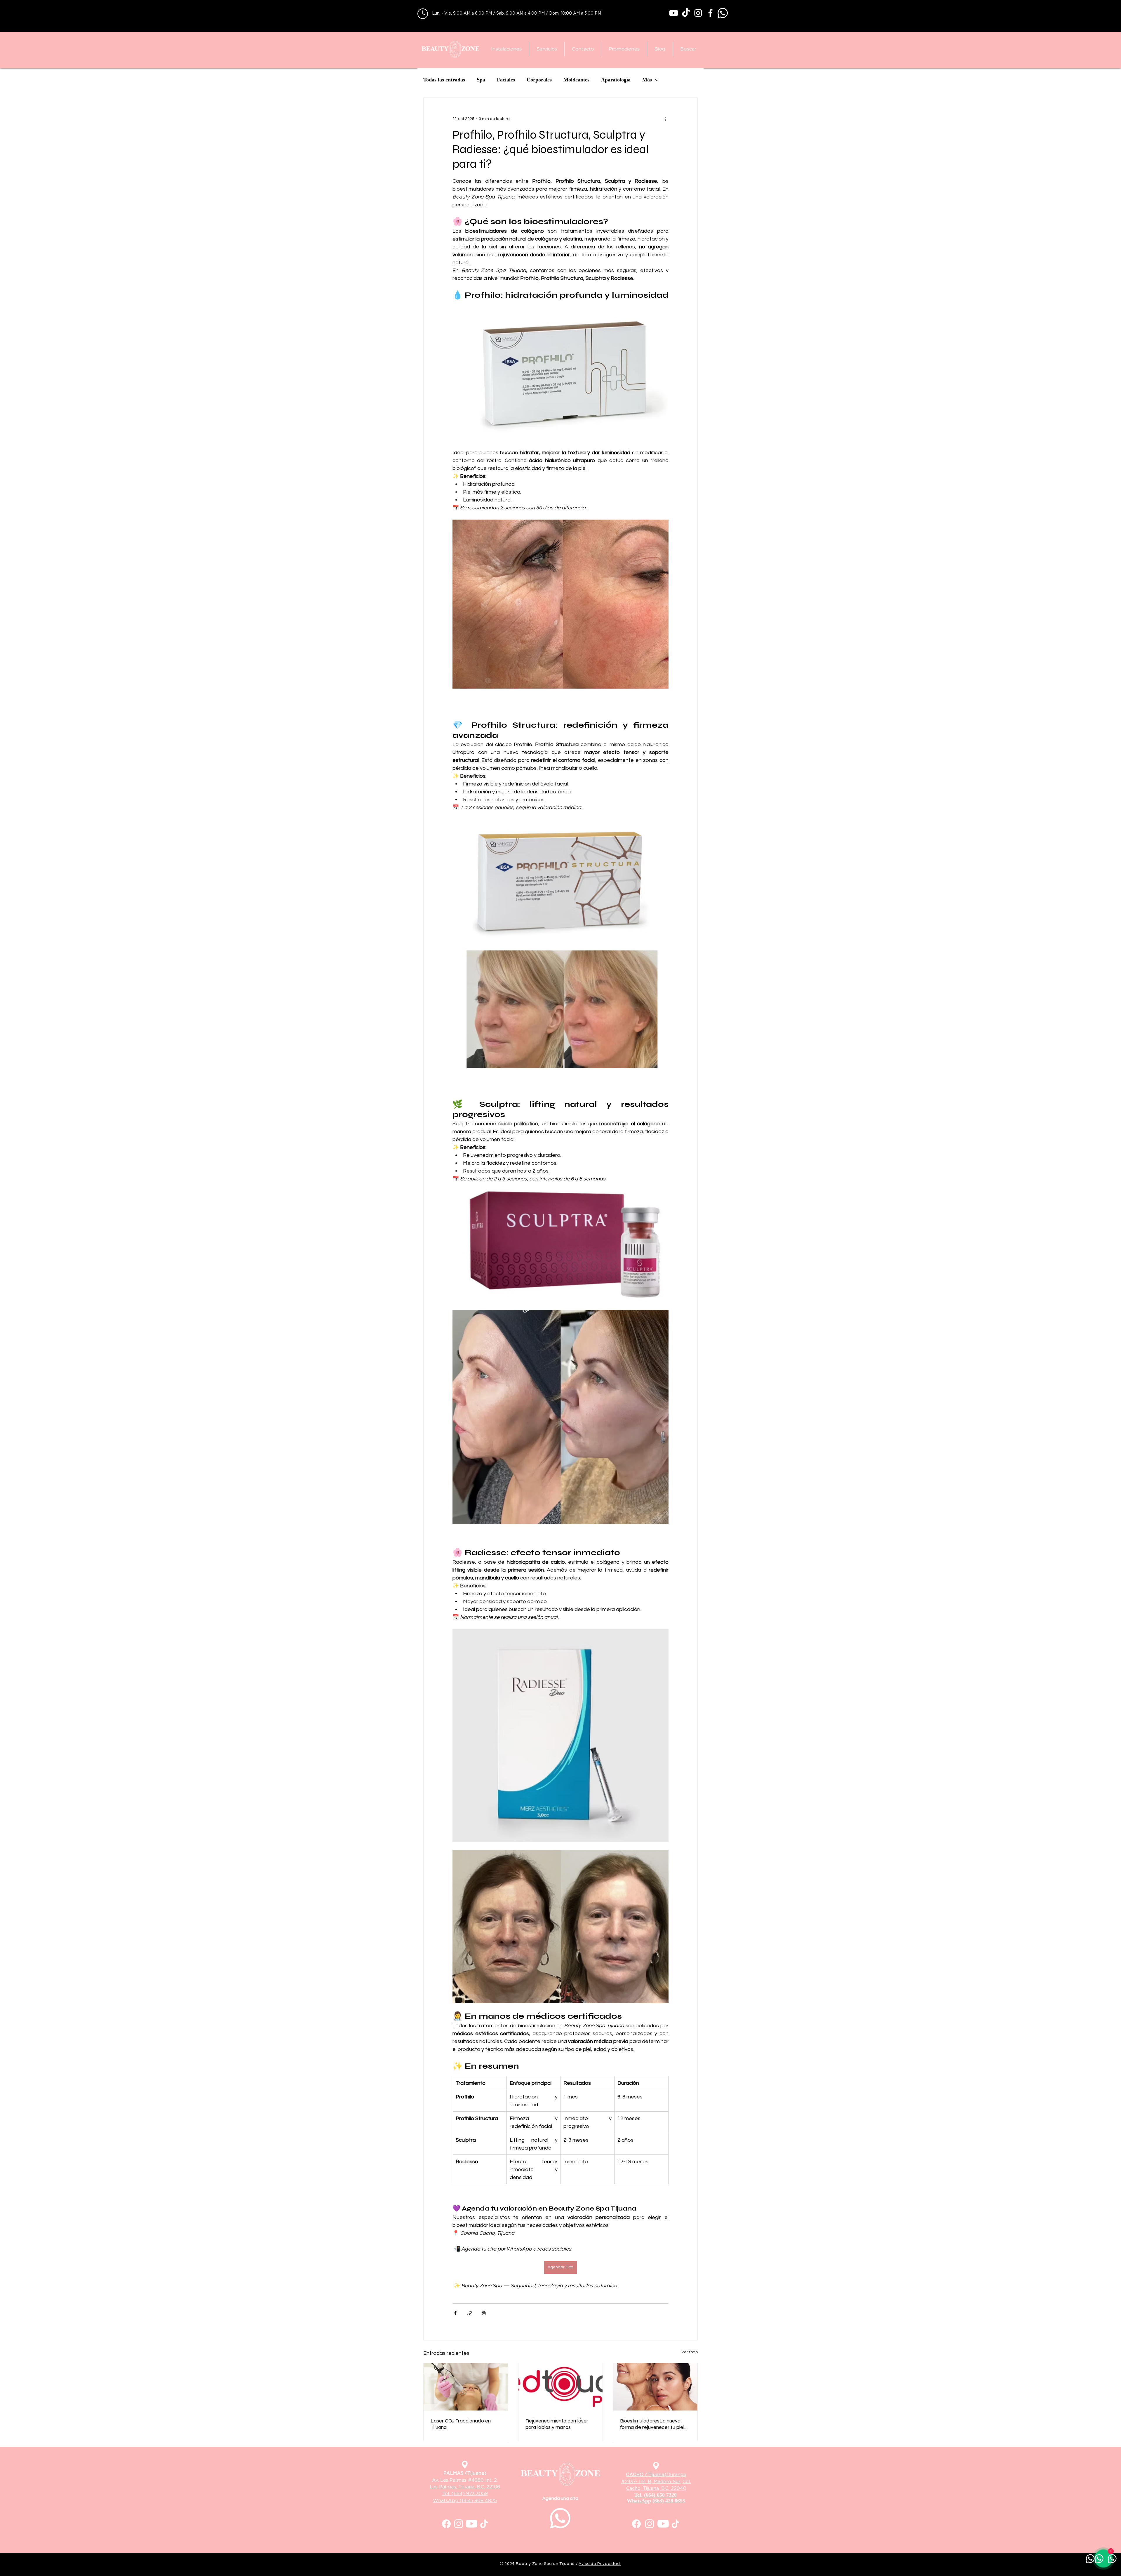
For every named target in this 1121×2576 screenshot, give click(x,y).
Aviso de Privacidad (600, 2564)
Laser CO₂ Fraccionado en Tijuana (461, 2424)
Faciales (506, 80)
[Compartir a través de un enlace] (470, 2313)
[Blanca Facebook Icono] (710, 13)
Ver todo (690, 2352)
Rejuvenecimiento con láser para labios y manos (557, 2424)
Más (647, 80)
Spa (481, 80)
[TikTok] (686, 13)
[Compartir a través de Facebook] (455, 2313)
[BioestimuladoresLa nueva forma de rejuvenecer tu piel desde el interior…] (655, 2387)
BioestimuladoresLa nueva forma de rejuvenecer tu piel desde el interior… (652, 2424)
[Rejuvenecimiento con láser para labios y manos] (561, 2387)
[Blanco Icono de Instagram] (698, 13)
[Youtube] (674, 13)
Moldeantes (576, 80)
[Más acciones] (665, 119)
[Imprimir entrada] (484, 2313)
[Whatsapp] (723, 13)
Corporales (539, 80)
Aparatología (616, 80)
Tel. (447, 2494)
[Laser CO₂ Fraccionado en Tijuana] (466, 2387)
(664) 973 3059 (470, 2494)
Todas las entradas (444, 80)
